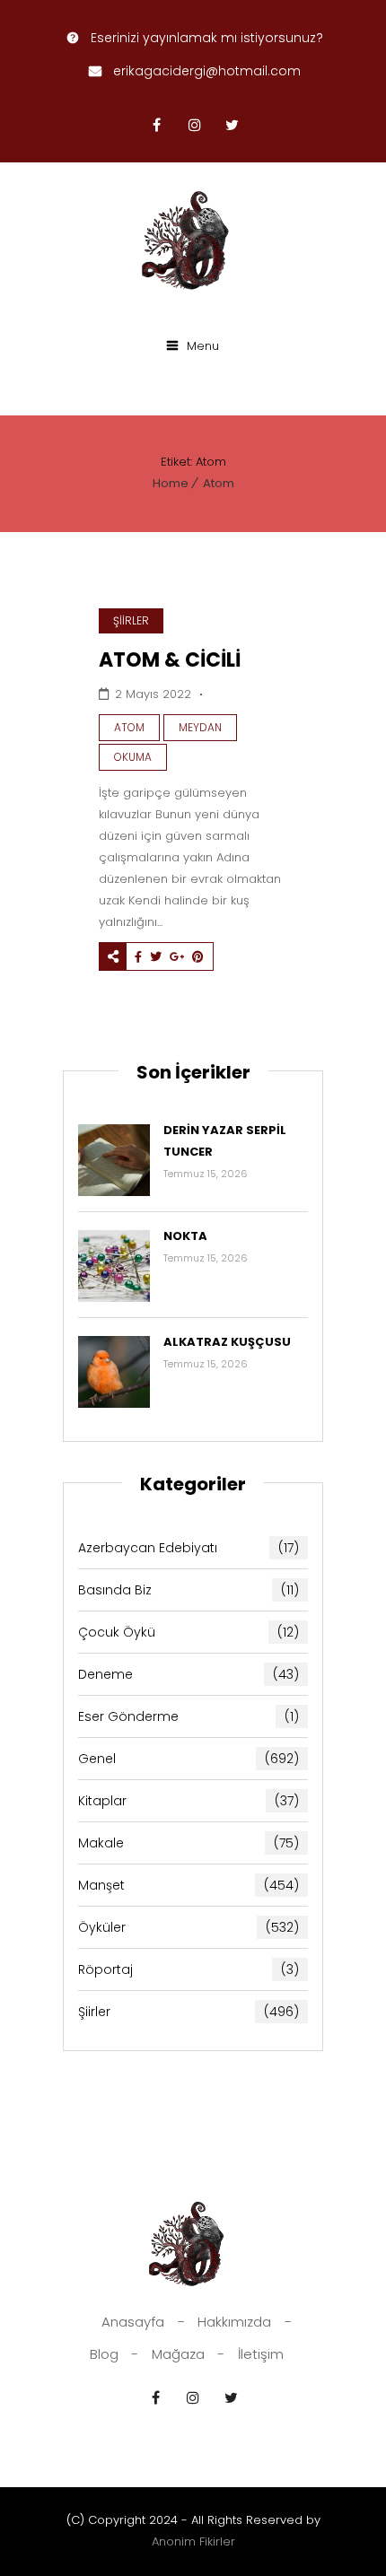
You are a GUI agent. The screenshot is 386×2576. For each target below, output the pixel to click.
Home (171, 483)
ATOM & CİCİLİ (170, 660)
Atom (219, 483)
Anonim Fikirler (193, 2541)
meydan (200, 727)
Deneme (189, 1674)
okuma (133, 757)
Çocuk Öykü (189, 1632)
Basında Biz (189, 1590)
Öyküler (189, 1927)
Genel (189, 1759)
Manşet (189, 1885)
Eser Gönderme (189, 1716)
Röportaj (189, 1969)
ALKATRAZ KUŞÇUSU (227, 1342)
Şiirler (131, 620)
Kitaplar (189, 1801)
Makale (189, 1843)
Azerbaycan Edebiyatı (189, 1548)
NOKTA (185, 1236)
